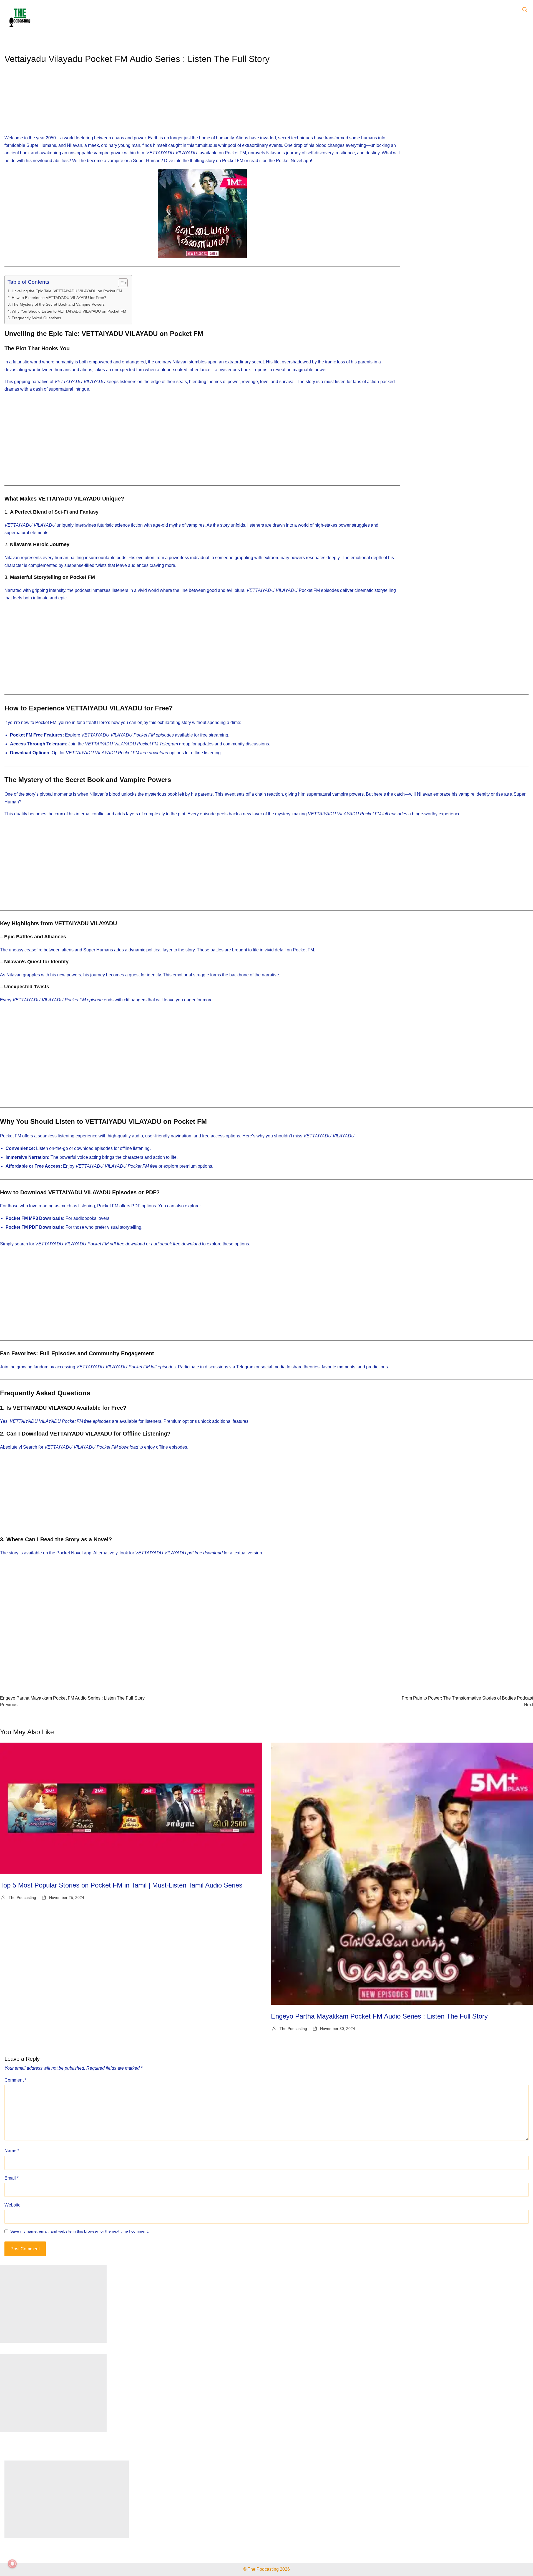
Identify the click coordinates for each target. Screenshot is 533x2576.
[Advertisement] (202, 104)
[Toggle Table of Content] (120, 283)
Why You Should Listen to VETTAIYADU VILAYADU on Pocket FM (69, 311)
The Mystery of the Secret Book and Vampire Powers (58, 304)
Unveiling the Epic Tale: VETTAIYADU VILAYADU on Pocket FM (67, 291)
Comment (15, 2080)
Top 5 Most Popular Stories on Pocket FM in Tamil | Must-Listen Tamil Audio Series (121, 1885)
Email (12, 2178)
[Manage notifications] (12, 2564)
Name (12, 2151)
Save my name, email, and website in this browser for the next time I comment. (80, 2231)
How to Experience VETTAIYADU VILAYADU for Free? (59, 298)
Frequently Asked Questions (36, 318)
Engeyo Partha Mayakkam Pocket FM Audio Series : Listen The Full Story (379, 2016)
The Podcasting (22, 1898)
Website (12, 2205)
